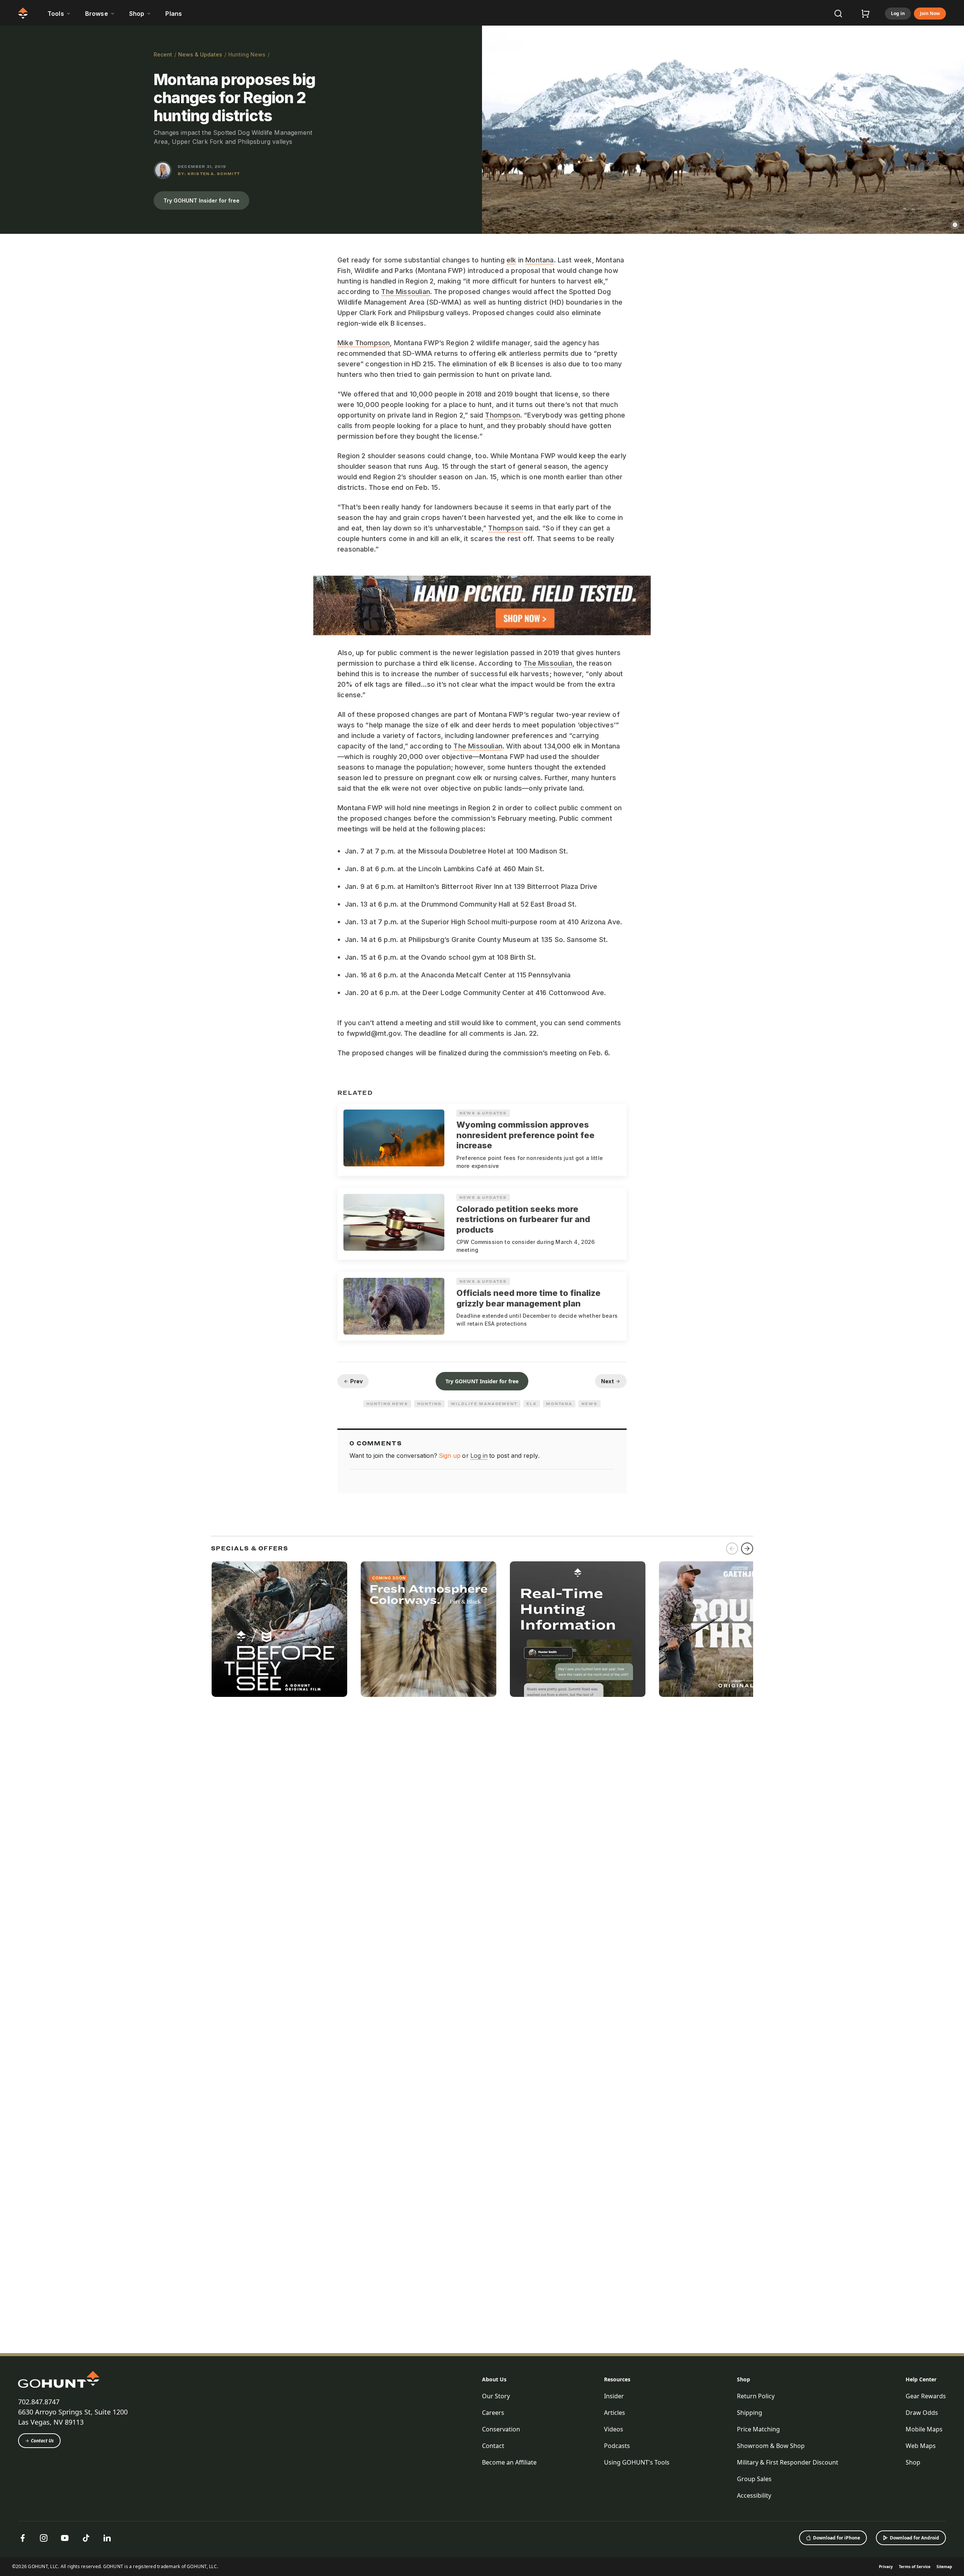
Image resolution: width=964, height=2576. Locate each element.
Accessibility (754, 2495)
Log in (898, 13)
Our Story (496, 2396)
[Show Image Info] (955, 225)
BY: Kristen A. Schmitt (209, 174)
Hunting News (247, 54)
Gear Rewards (926, 2396)
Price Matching (758, 2429)
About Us (494, 2379)
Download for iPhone (837, 2538)
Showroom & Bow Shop (771, 2446)
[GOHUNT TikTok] (86, 2538)
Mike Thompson (364, 343)
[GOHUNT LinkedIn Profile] (107, 2538)
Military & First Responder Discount (788, 2462)
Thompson (502, 415)
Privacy (886, 2567)
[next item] (747, 1549)
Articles (615, 2413)
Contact (493, 2446)
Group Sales (754, 2479)
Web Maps (921, 2446)
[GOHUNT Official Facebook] (23, 2538)
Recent (163, 54)
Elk (532, 1404)
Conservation (501, 2429)
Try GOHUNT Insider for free (201, 200)
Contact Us (42, 2441)
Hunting (429, 1404)
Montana (539, 260)
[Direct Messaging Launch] (578, 1629)
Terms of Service (915, 2567)
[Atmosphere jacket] (429, 1629)
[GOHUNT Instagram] (44, 2538)
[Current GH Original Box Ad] (279, 1629)
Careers (493, 2413)
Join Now (930, 13)
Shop (744, 2379)
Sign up (450, 1456)
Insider (614, 2396)
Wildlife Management (484, 1404)
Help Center (921, 2379)
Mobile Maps (924, 2429)
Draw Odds (922, 2413)
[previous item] (732, 1549)
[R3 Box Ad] (727, 1629)
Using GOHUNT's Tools (637, 2462)
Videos (614, 2429)
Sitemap (944, 2567)
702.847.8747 (39, 2402)
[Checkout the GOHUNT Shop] (865, 14)
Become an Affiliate (509, 2462)
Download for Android (914, 2538)
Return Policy (756, 2396)
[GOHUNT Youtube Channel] (65, 2538)
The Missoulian (406, 292)
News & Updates (200, 54)
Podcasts (617, 2446)
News (590, 1404)
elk (511, 260)
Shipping (750, 2413)
